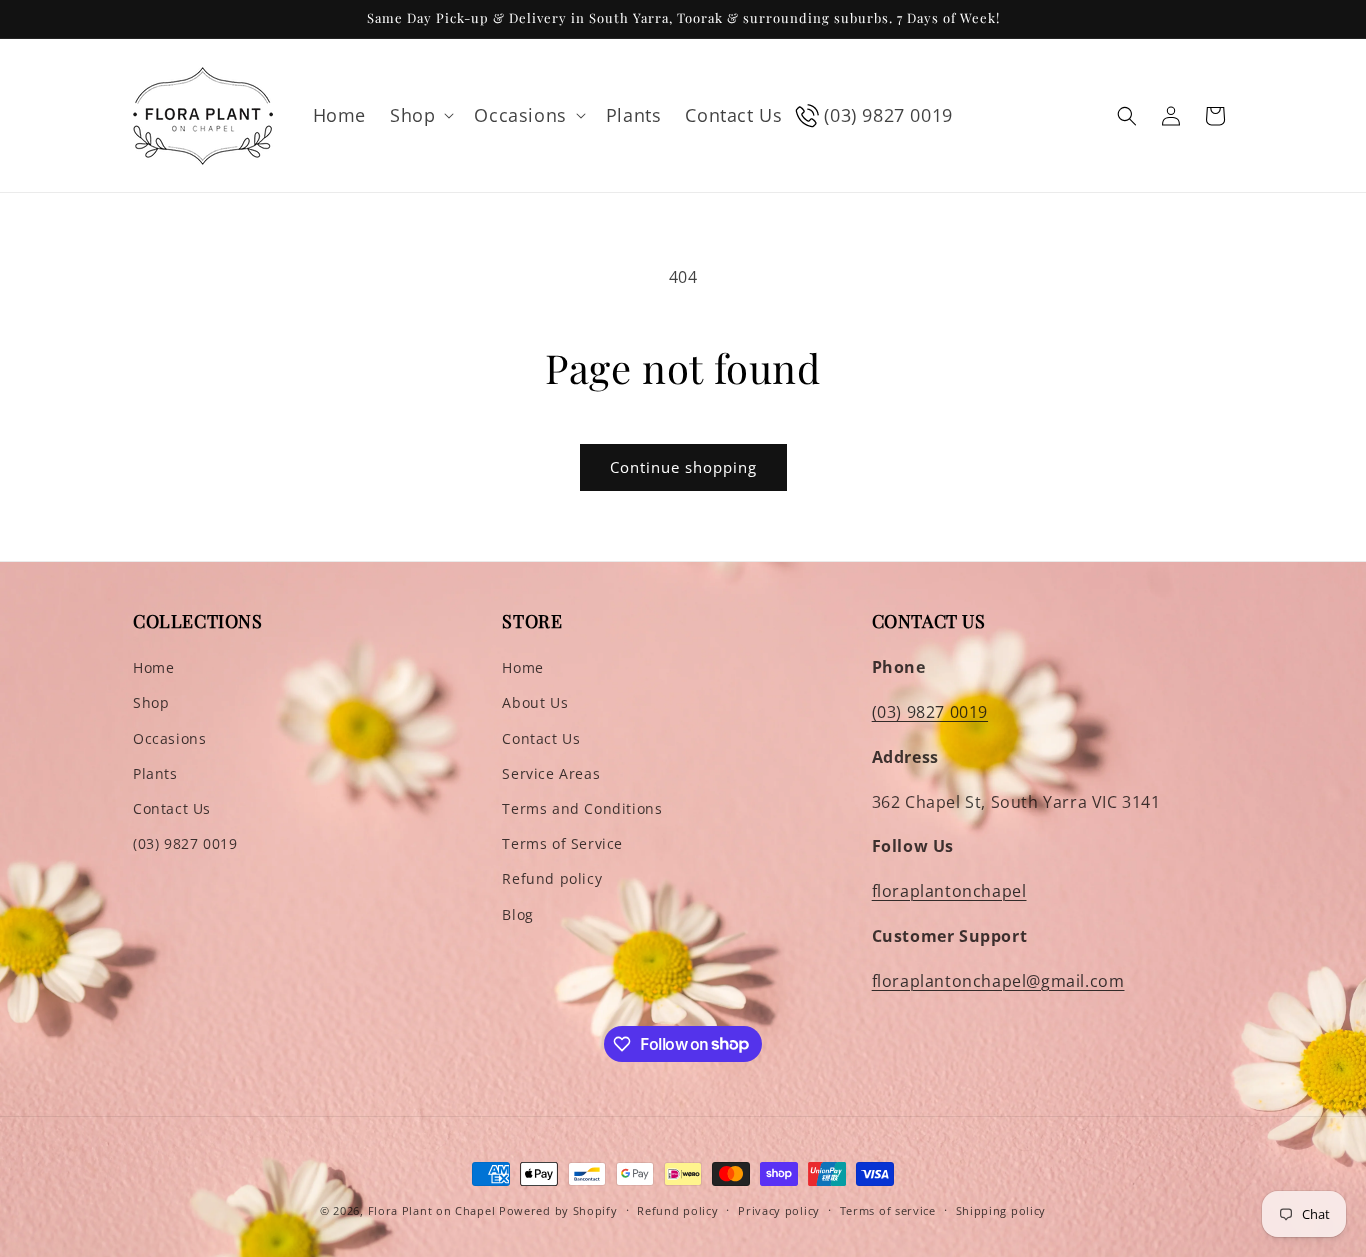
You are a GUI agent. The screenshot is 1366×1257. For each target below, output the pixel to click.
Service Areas (551, 773)
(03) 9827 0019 (185, 843)
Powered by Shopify (558, 1210)
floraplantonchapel (949, 891)
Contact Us (172, 808)
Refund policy (552, 878)
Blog (517, 914)
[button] (420, 115)
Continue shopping (683, 467)
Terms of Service (562, 843)
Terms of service (888, 1209)
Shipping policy (1001, 1209)
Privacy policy (779, 1209)
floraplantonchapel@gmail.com (998, 981)
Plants (155, 773)
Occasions (169, 738)
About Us (535, 702)
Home (153, 667)
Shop (151, 702)
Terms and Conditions (582, 808)
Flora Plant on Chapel (432, 1210)
